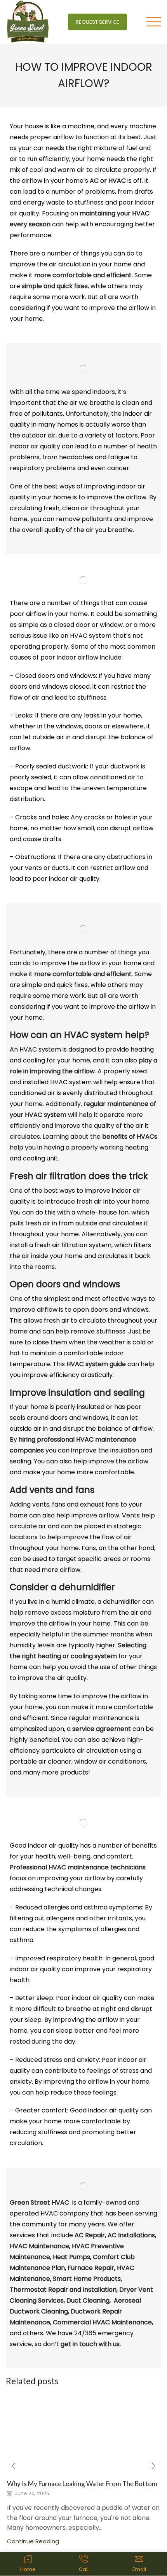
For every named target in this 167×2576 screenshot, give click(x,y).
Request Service (97, 22)
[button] (14, 2466)
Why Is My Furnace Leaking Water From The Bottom (82, 2484)
